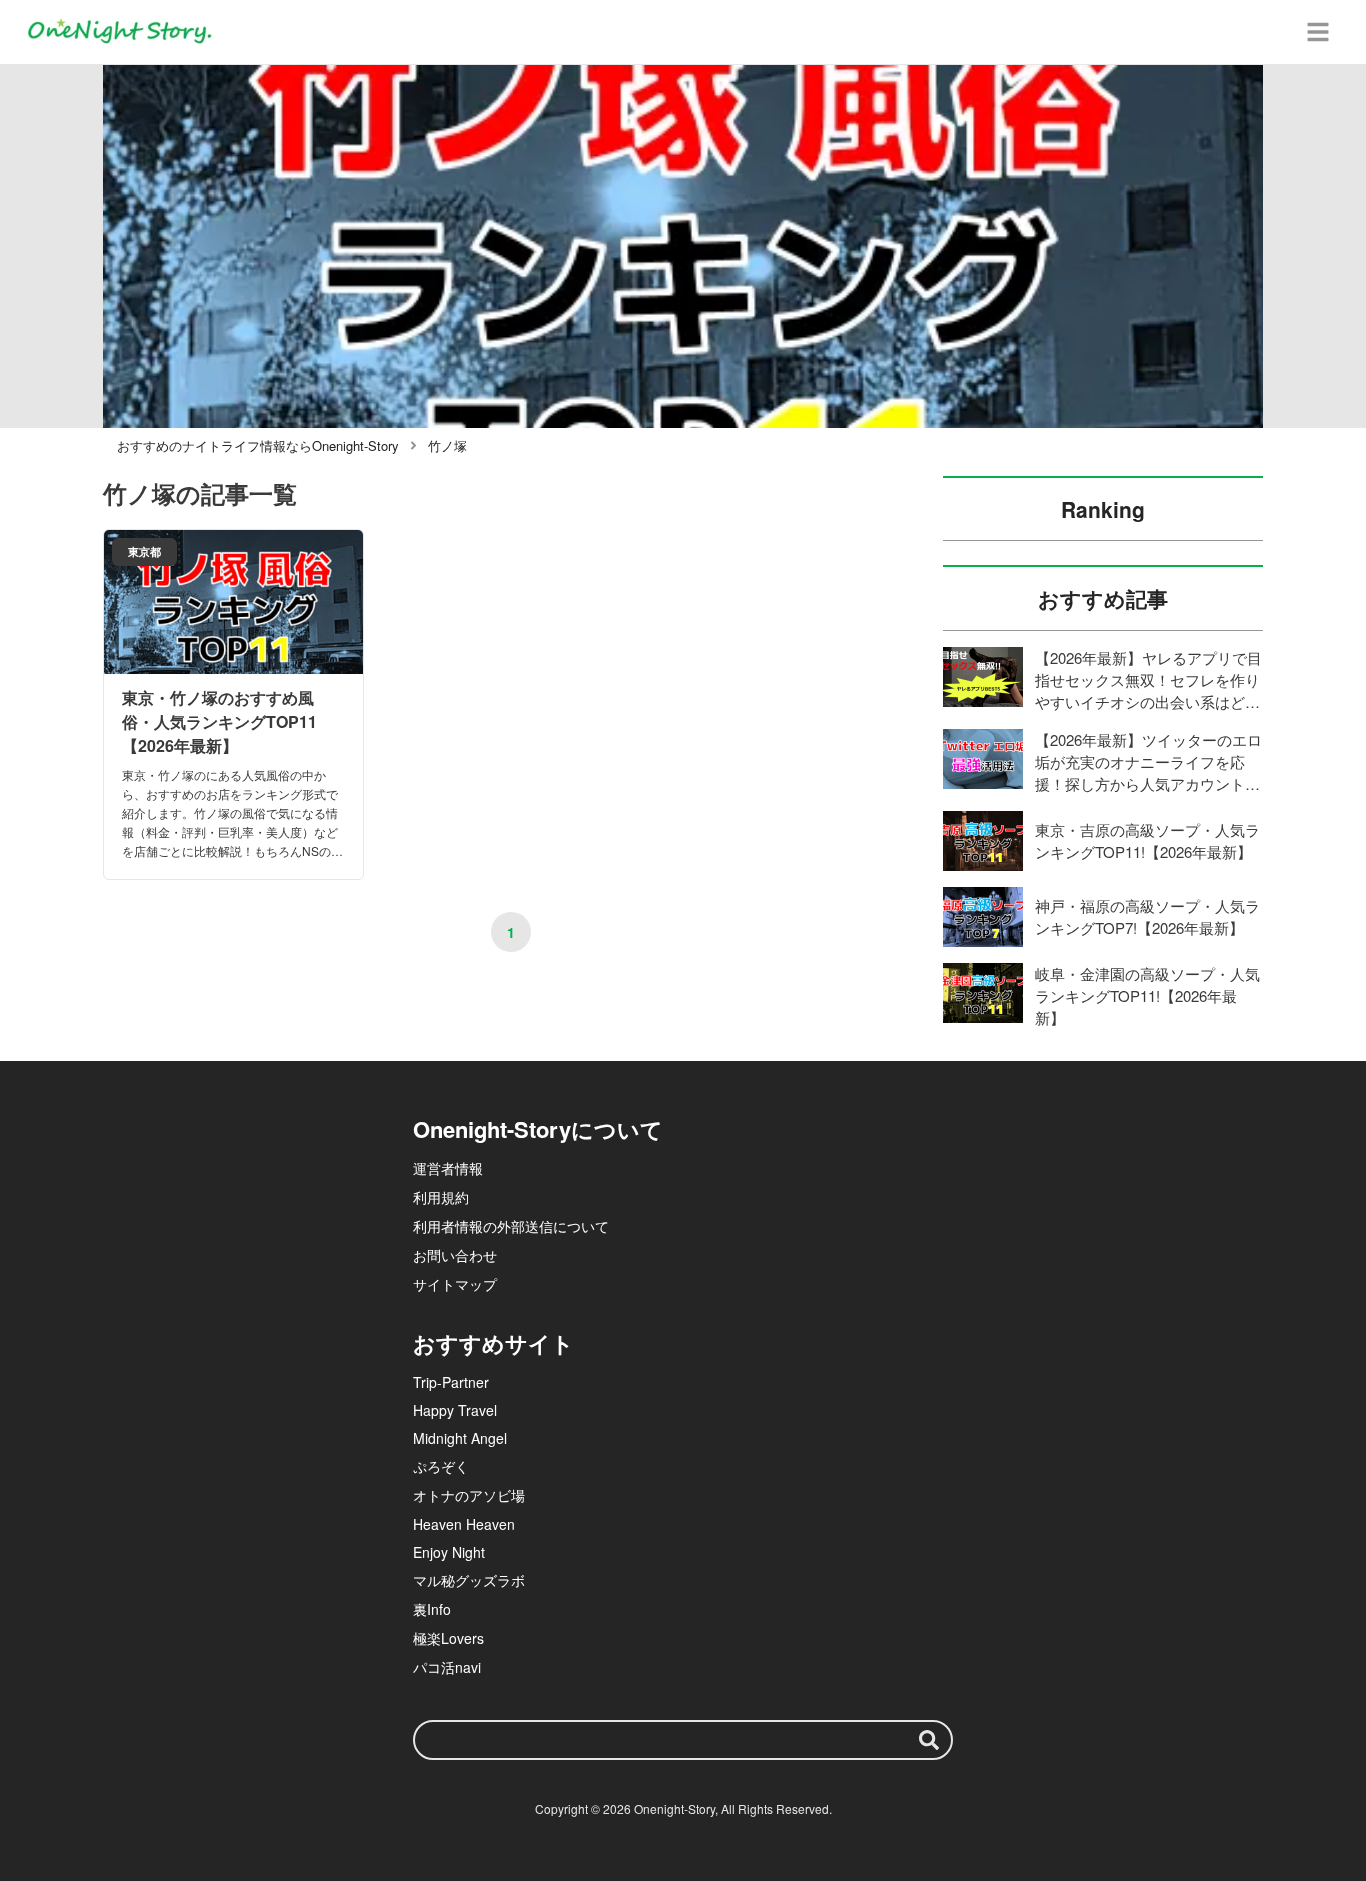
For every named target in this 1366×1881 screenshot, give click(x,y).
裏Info (432, 1609)
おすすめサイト (493, 1343)
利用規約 (441, 1197)
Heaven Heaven (464, 1524)
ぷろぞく (441, 1466)
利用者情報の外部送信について (511, 1226)
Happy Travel (455, 1410)
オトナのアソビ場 (469, 1495)
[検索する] (929, 1740)
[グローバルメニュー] (1318, 32)
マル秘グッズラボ (469, 1580)
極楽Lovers (448, 1638)
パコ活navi (447, 1667)
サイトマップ (455, 1284)
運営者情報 (448, 1168)
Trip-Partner (451, 1382)
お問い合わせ (455, 1255)
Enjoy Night (449, 1552)
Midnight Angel (460, 1438)
